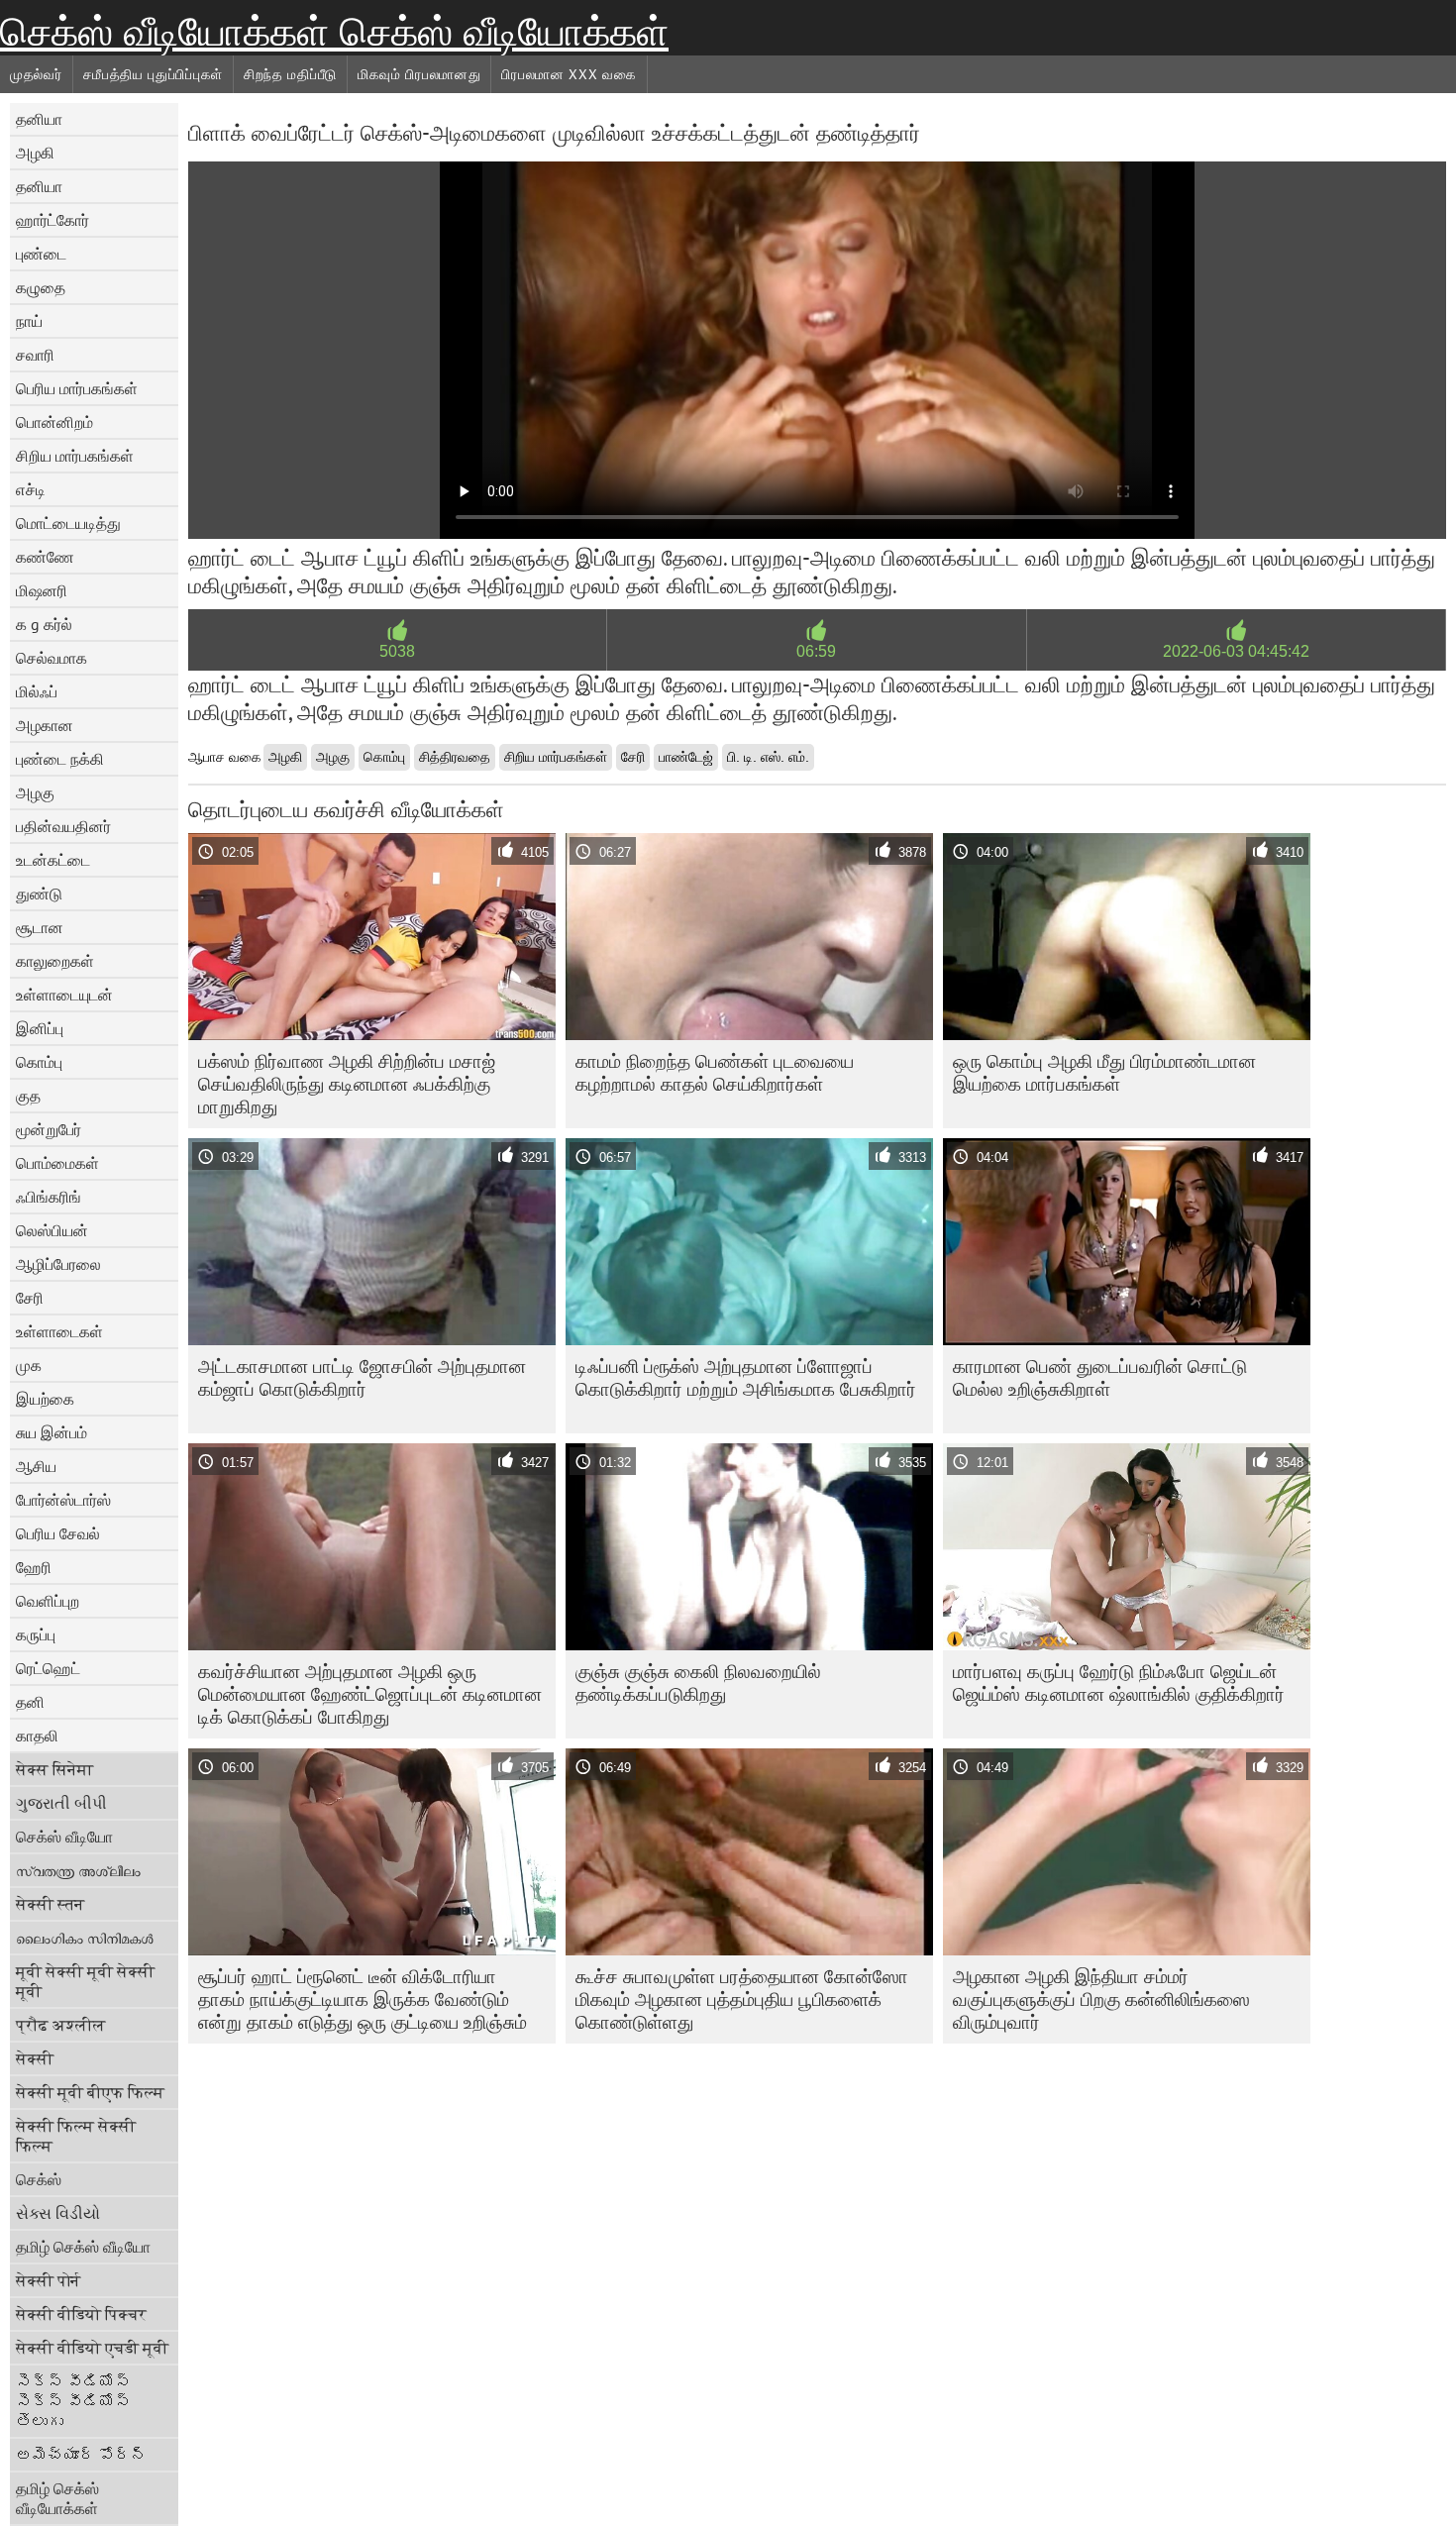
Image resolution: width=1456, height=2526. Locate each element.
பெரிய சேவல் (58, 1533)
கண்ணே (45, 557)
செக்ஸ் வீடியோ (64, 1837)
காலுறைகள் (55, 961)
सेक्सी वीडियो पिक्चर (81, 2314)
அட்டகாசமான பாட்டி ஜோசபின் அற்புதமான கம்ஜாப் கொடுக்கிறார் (362, 1377)
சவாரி (35, 355)
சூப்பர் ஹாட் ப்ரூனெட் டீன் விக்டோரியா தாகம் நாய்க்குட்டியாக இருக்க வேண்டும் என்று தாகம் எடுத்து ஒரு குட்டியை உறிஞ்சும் (363, 1999)
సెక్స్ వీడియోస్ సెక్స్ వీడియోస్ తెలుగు (73, 2401)
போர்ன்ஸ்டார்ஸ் (63, 1500)
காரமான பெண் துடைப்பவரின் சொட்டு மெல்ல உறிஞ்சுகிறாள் (1100, 1377)
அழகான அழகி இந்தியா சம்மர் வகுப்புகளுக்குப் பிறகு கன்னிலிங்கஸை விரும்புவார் (1101, 1999)
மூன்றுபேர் (49, 1129)
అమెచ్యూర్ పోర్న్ (81, 2455)
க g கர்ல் (44, 624)
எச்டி (31, 489)
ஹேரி (34, 1567)
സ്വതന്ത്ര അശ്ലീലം (78, 1870)
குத (28, 1096)
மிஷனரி (42, 590)
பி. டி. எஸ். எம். (768, 757)
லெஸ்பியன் (52, 1230)
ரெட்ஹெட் (48, 1668)
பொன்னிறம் (54, 422)
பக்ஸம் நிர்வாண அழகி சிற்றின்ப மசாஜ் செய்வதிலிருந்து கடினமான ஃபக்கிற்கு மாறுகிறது (347, 1084)
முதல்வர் (36, 74)
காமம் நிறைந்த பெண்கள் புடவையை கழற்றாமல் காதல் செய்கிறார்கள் (715, 1072)
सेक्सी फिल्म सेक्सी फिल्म (76, 2136)
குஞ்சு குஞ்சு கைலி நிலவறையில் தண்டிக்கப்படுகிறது (698, 1683)
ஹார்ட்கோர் (52, 220)
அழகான (45, 725)
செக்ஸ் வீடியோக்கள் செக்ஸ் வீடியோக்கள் (334, 32)
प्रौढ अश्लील (61, 2025)
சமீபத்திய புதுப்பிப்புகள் (154, 74)
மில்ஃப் (37, 691)
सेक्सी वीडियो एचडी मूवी (92, 2348)
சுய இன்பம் (52, 1432)
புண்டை (41, 254)
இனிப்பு (40, 1028)
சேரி (30, 1298)
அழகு (35, 792)
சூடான (40, 927)
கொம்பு (39, 1062)
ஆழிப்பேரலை (58, 1264)
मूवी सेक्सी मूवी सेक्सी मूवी (85, 1981)
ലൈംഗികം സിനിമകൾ (84, 1938)
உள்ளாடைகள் (59, 1331)
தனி (30, 1702)
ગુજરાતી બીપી (61, 1803)
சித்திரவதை (455, 757)
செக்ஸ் (39, 2179)
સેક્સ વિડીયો (58, 2213)
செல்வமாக (52, 658)
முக (29, 1365)
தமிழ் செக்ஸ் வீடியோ (83, 2247)
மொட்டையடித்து (68, 523)
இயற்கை (45, 1399)
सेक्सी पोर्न (48, 2280)
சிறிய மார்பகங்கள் (75, 456)
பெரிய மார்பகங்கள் (77, 388)
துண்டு (39, 894)
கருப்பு (36, 1634)
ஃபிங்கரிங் (49, 1197)
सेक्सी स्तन (50, 1904)
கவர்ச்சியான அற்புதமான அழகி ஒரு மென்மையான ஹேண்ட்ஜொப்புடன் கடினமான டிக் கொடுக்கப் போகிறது (370, 1694)
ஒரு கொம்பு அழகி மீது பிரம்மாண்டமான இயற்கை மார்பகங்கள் (1104, 1072)
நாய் (29, 321)
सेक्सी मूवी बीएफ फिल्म (90, 2092)
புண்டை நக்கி (60, 759)
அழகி (35, 153)
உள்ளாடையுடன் (64, 995)
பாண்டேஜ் (686, 757)
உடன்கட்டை (53, 860)
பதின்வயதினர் (63, 826)
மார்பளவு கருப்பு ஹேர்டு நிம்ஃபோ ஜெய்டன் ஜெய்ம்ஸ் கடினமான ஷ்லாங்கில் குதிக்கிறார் (1119, 1683)
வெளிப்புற (48, 1601)
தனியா (39, 119)
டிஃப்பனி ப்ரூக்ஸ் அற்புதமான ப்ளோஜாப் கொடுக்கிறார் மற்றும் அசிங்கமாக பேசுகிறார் (746, 1377)
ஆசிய (36, 1466)
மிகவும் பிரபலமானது (419, 74)
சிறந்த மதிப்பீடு (290, 74)
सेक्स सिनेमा (54, 1769)
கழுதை (41, 287)
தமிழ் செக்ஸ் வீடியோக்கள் (57, 2498)
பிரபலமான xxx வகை (569, 74)
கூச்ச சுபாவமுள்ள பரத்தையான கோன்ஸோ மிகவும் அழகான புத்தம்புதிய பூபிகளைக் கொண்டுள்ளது (742, 1999)
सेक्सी (35, 2058)
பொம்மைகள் (57, 1163)
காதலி (37, 1736)
